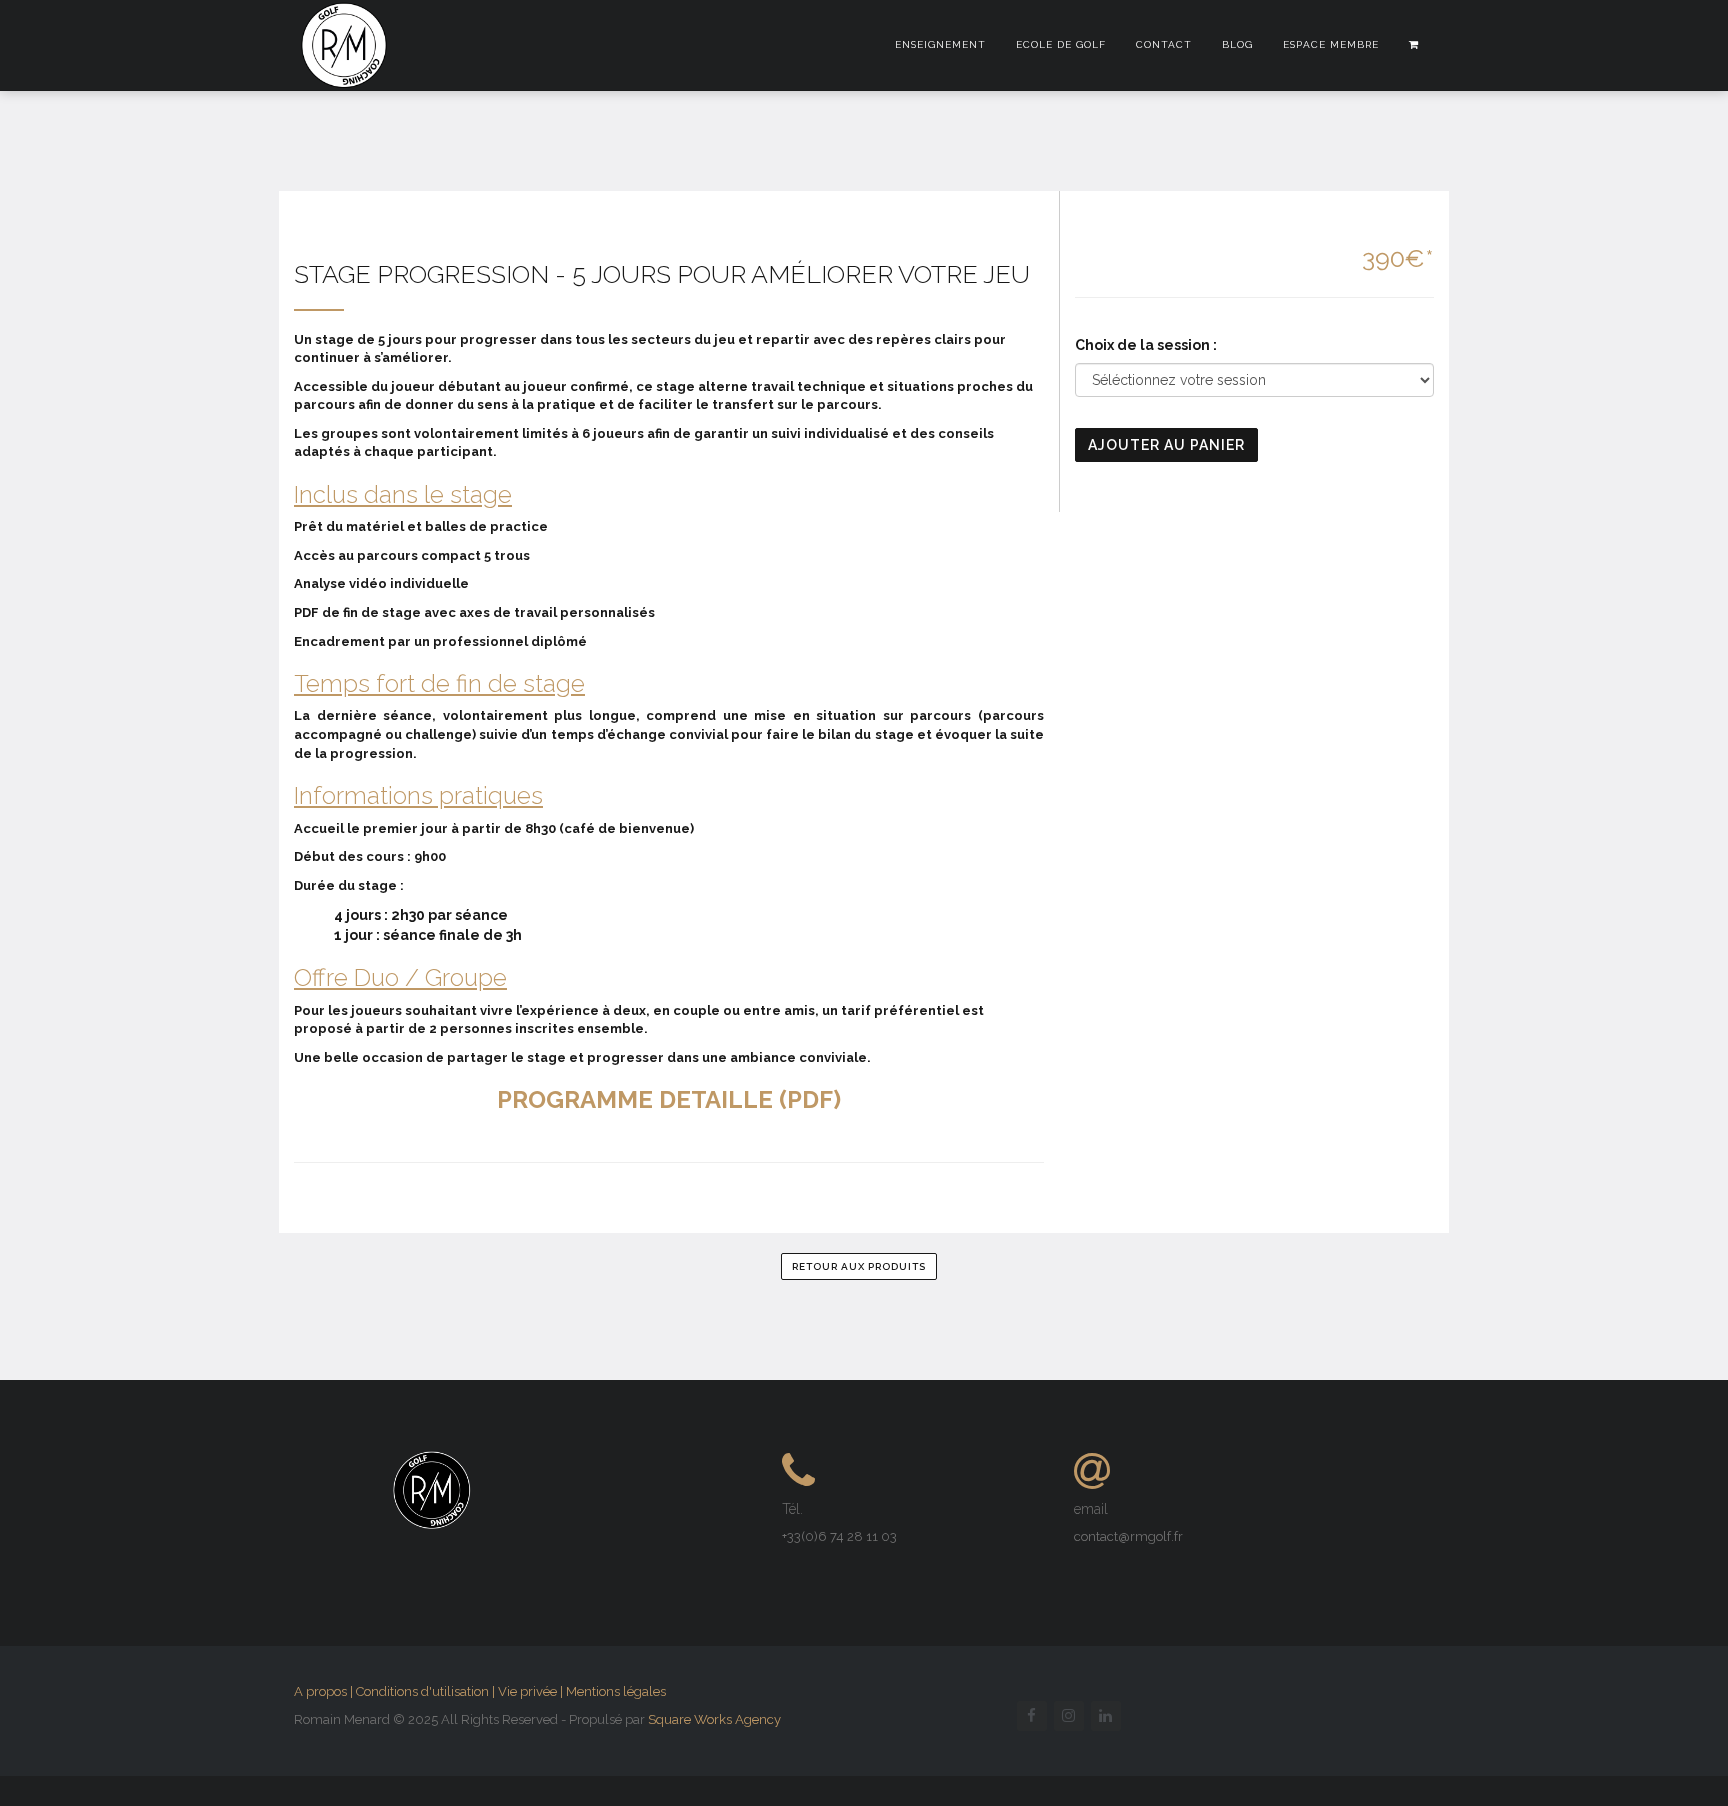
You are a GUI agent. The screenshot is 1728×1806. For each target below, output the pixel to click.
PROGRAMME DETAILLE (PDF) (669, 1099)
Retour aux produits (859, 1266)
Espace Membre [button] (1331, 44)
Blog (1237, 44)
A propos (320, 1691)
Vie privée (527, 1691)
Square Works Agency (714, 1719)
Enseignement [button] (940, 44)
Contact (1164, 44)
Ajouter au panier (1166, 445)
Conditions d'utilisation (422, 1691)
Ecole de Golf (1061, 44)
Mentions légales (616, 1691)
